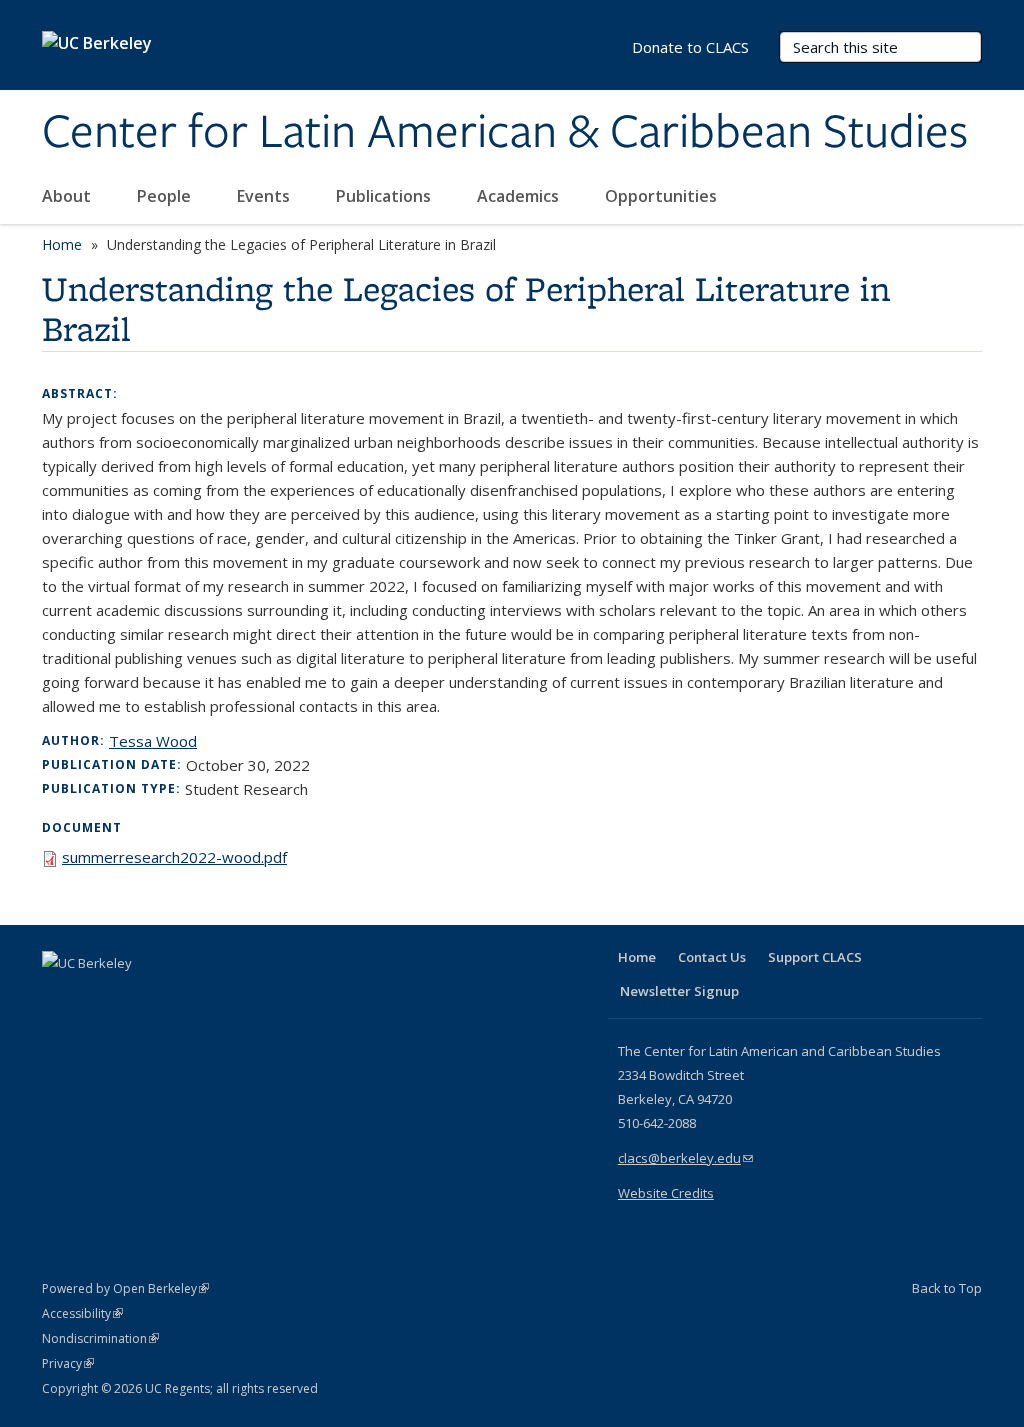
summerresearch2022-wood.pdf (174, 857)
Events (265, 196)
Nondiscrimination (100, 1338)
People (166, 196)
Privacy (68, 1363)
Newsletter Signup (679, 991)
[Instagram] (177, 997)
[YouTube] (138, 997)
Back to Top (947, 1288)
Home (62, 244)
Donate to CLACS (690, 47)
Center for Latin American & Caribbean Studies (505, 133)
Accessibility (82, 1313)
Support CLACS (815, 957)
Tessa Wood (153, 741)
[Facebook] (60, 997)
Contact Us (712, 957)
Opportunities (663, 196)
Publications (385, 196)
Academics (520, 196)
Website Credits (666, 1193)
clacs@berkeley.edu (685, 1158)
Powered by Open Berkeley (125, 1288)
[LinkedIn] (99, 997)
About (68, 196)
